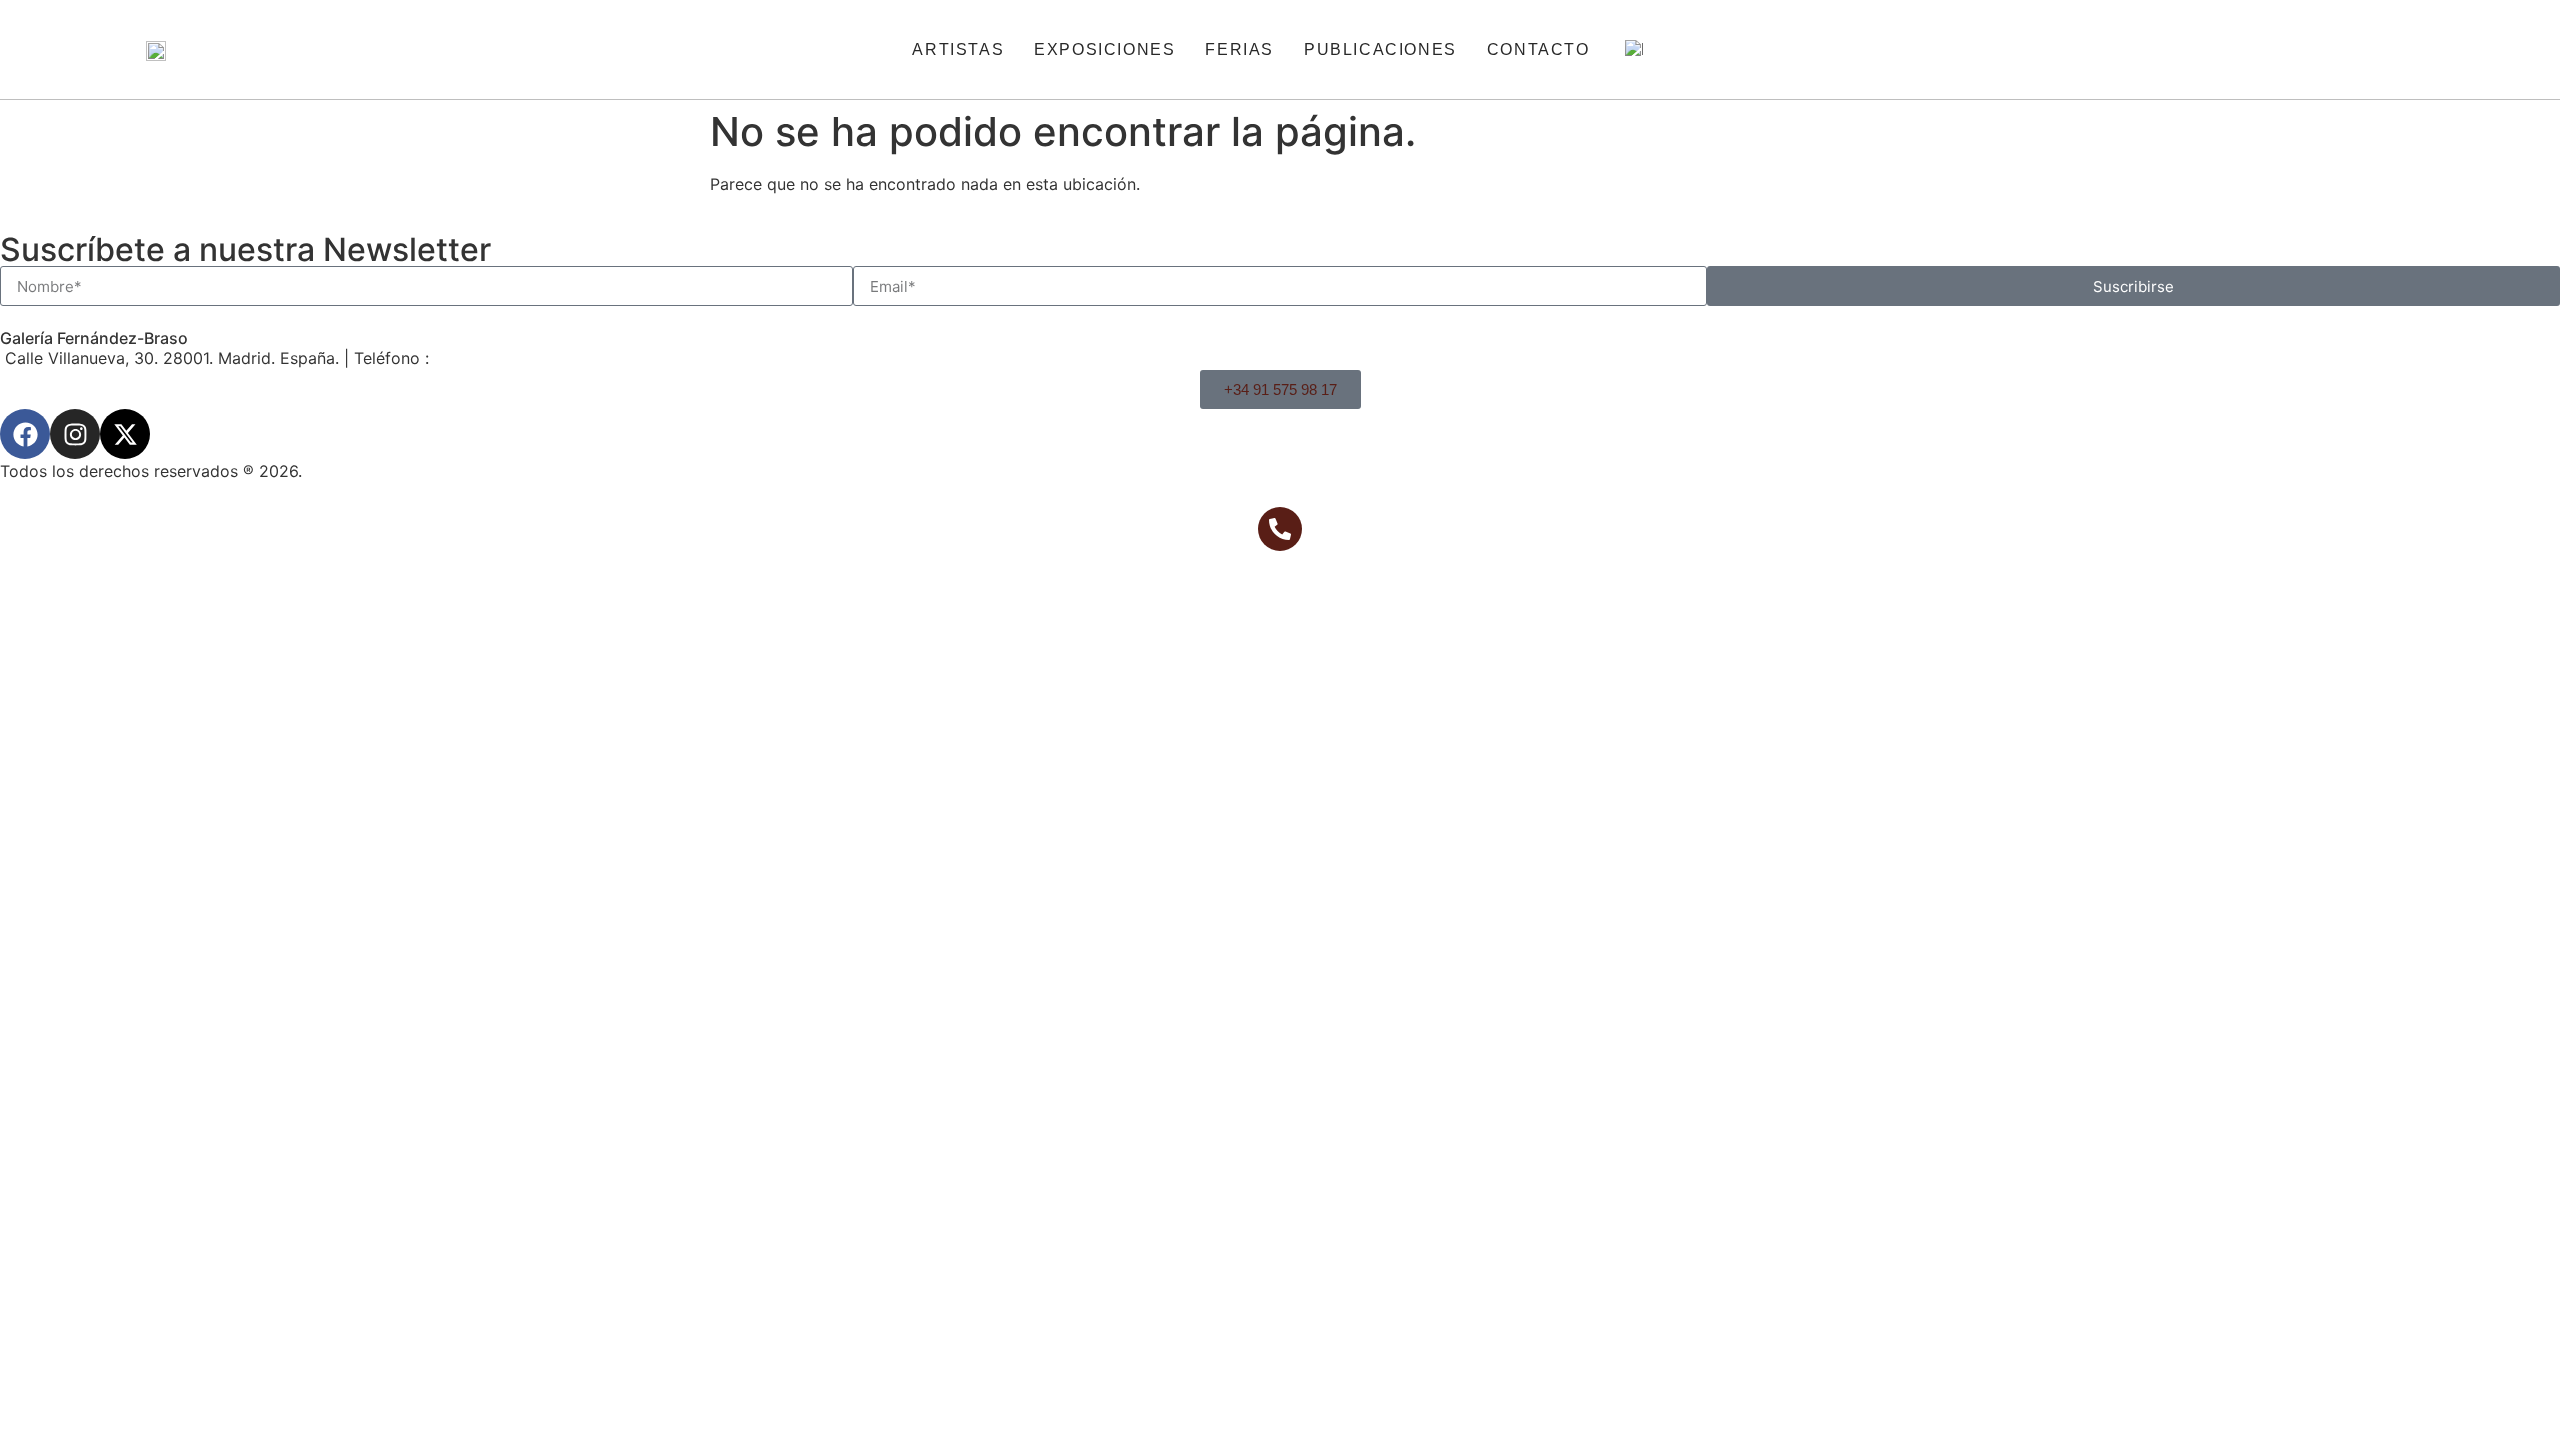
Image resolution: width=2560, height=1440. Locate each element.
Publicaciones (1380, 49)
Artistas (958, 49)
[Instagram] (75, 434)
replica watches (153, 282)
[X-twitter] (125, 434)
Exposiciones (1104, 49)
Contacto (1538, 49)
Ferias (1239, 49)
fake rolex (351, 282)
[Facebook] (25, 434)
